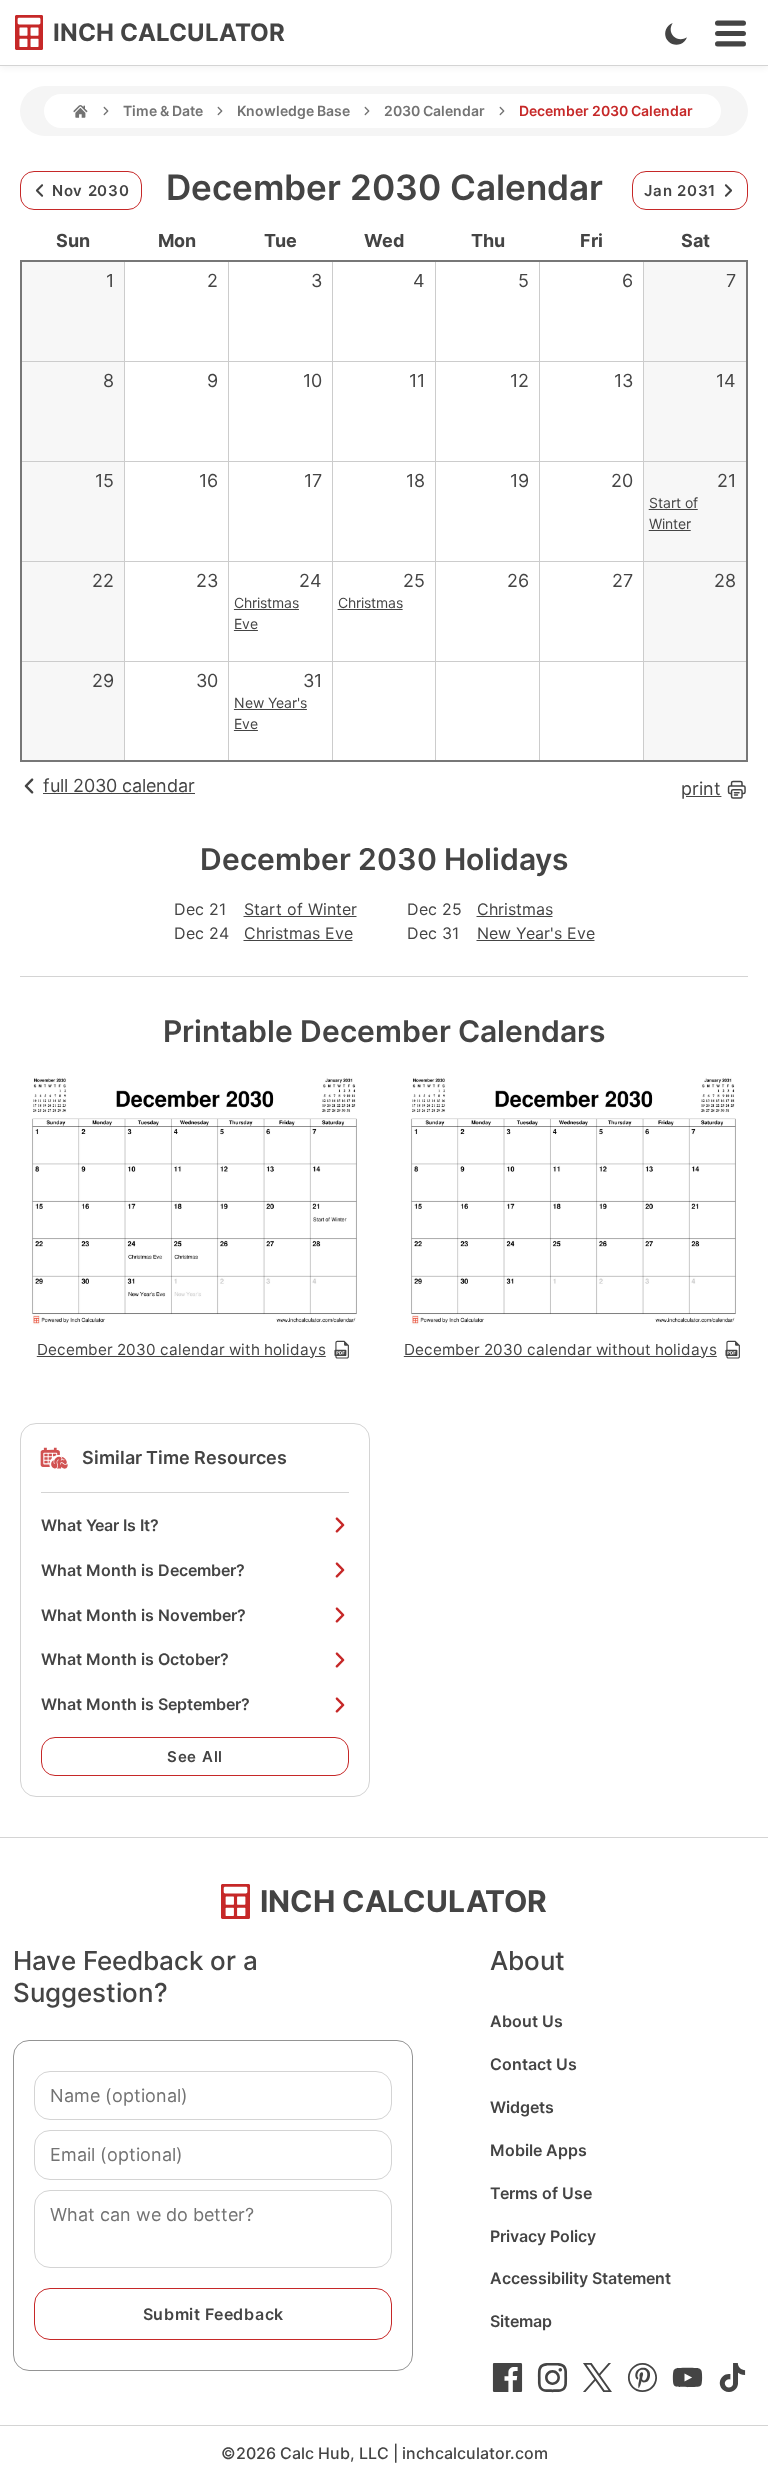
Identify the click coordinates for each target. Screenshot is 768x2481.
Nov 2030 (91, 190)
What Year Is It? (100, 1525)
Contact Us (533, 2064)
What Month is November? (143, 1615)
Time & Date (163, 110)
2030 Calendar (434, 110)
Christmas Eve (298, 933)
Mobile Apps (538, 2150)
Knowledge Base (293, 110)
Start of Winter (300, 909)
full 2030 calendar (119, 785)
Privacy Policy (543, 2236)
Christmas (370, 602)
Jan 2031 (680, 190)
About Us (526, 2021)
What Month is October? (135, 1659)
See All (195, 1756)
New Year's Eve (536, 933)
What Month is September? (145, 1704)
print (701, 788)
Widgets (522, 2107)
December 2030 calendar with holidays (181, 1349)
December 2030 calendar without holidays (560, 1349)
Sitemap (521, 2321)
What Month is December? (143, 1570)
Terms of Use (541, 2193)
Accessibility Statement (580, 2278)
